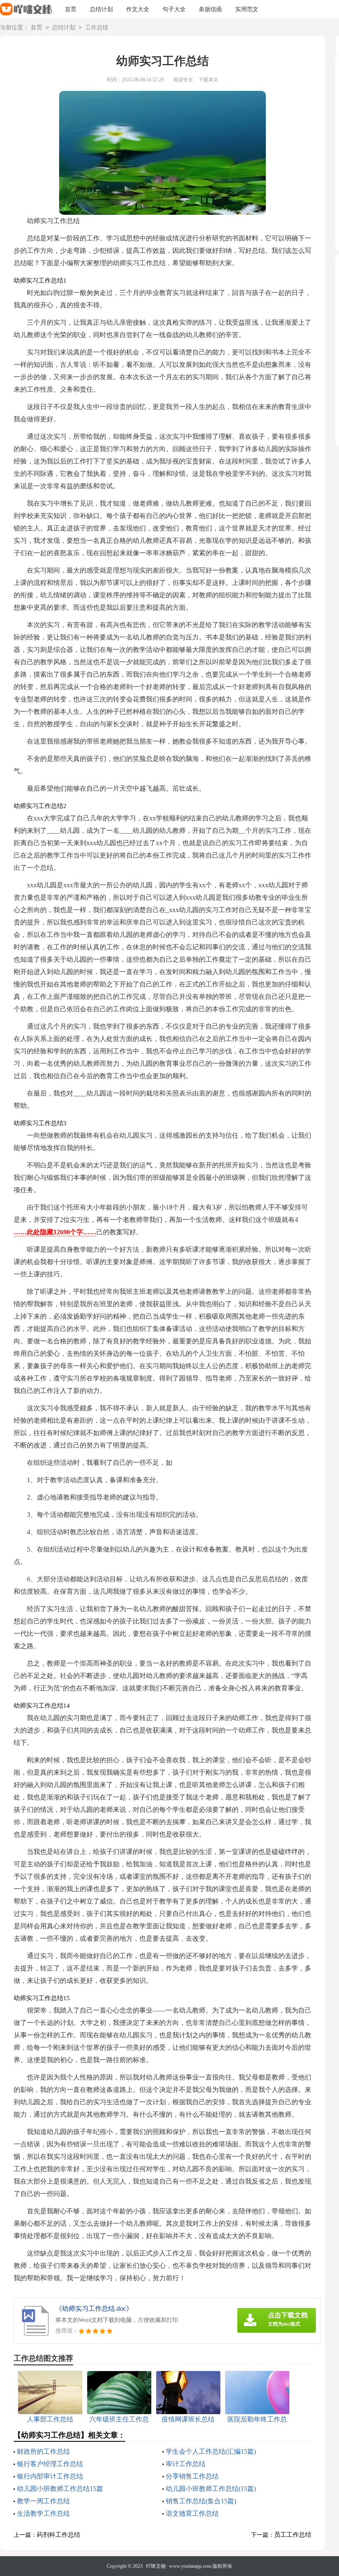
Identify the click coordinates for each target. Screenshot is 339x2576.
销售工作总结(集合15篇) (201, 2501)
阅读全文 (183, 80)
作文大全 (138, 9)
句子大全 (174, 9)
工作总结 (97, 27)
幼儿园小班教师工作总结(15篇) (211, 2489)
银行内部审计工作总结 (50, 2476)
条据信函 (210, 9)
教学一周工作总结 (43, 2501)
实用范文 (247, 9)
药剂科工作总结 (58, 2535)
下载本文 (208, 80)
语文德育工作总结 (192, 2513)
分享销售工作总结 (192, 2476)
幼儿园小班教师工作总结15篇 (60, 2489)
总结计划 (101, 9)
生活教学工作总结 (43, 2513)
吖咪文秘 (156, 2566)
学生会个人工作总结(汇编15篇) (211, 2451)
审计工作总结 (186, 2464)
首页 (71, 9)
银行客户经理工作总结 (50, 2464)
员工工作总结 (293, 2535)
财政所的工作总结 (43, 2451)
